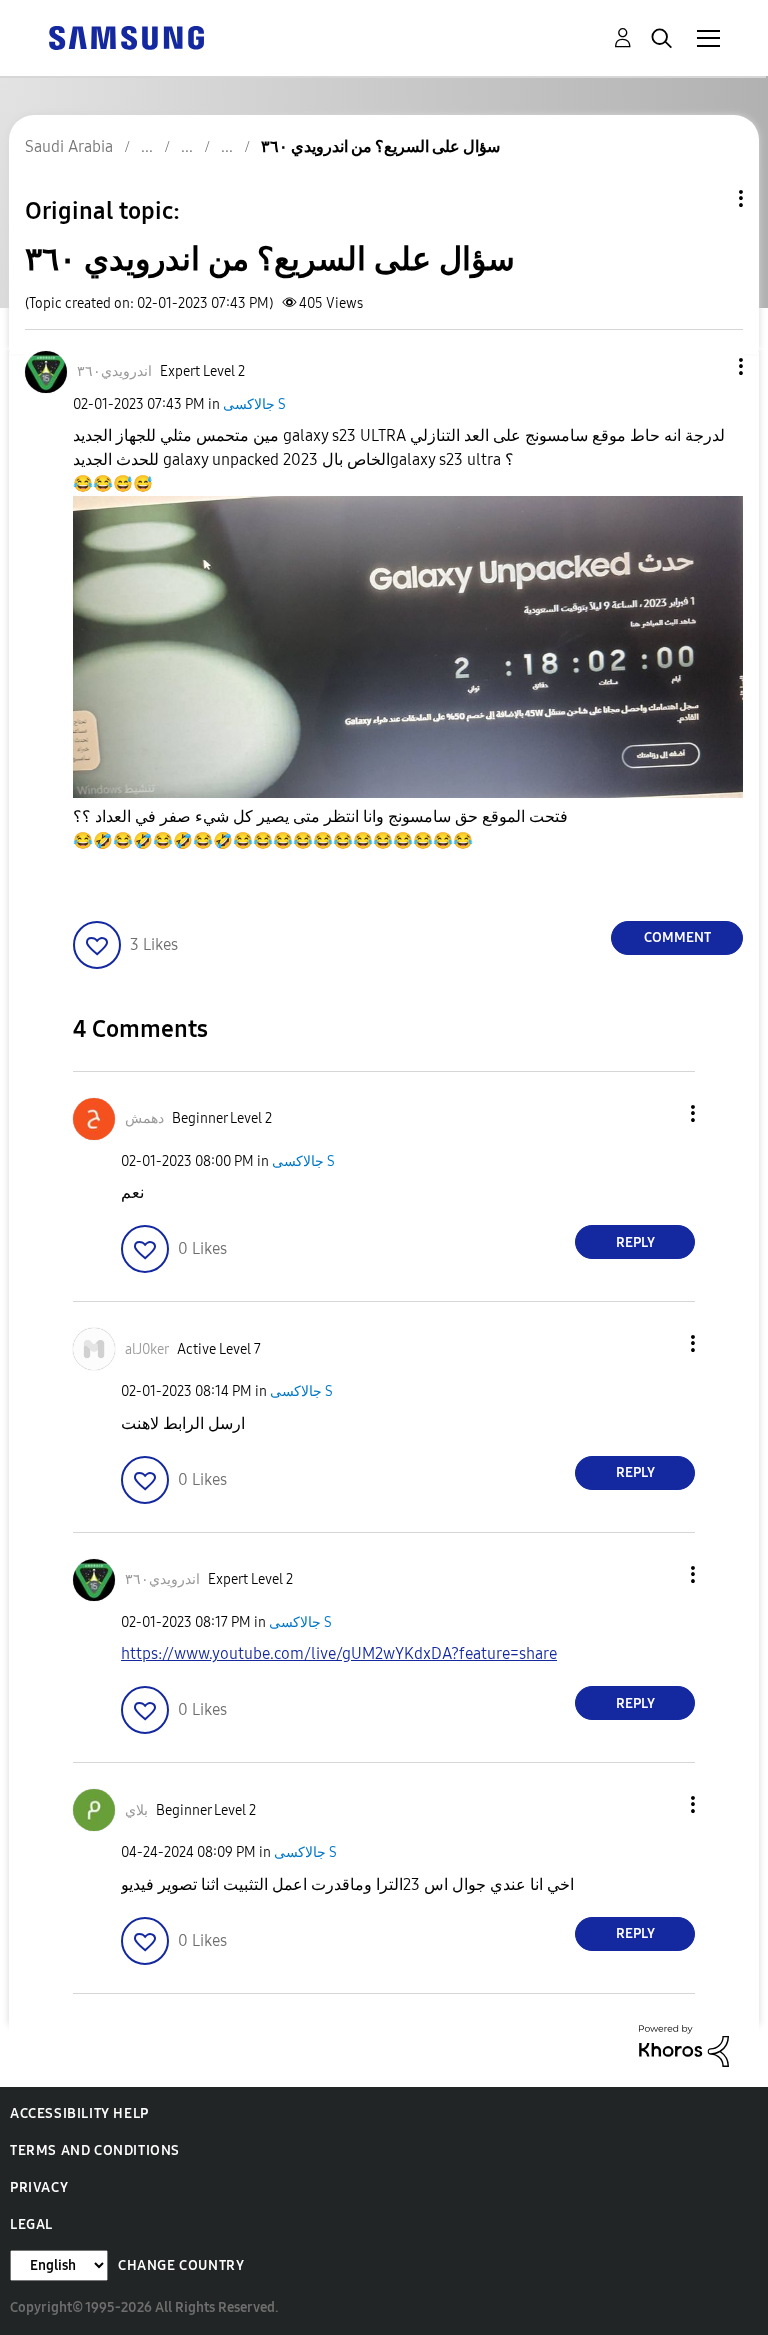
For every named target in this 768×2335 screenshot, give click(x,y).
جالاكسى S (254, 404)
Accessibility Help (79, 2113)
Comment (677, 937)
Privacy (39, 2187)
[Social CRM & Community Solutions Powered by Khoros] (684, 2044)
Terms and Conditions (95, 2150)
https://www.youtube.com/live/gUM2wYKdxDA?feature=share (339, 1653)
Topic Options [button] (707, 198)
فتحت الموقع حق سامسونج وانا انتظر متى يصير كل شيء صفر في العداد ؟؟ (320, 828)
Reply (635, 1242)
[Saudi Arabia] (126, 36)
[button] (708, 366)
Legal (31, 2224)
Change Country (181, 2265)
